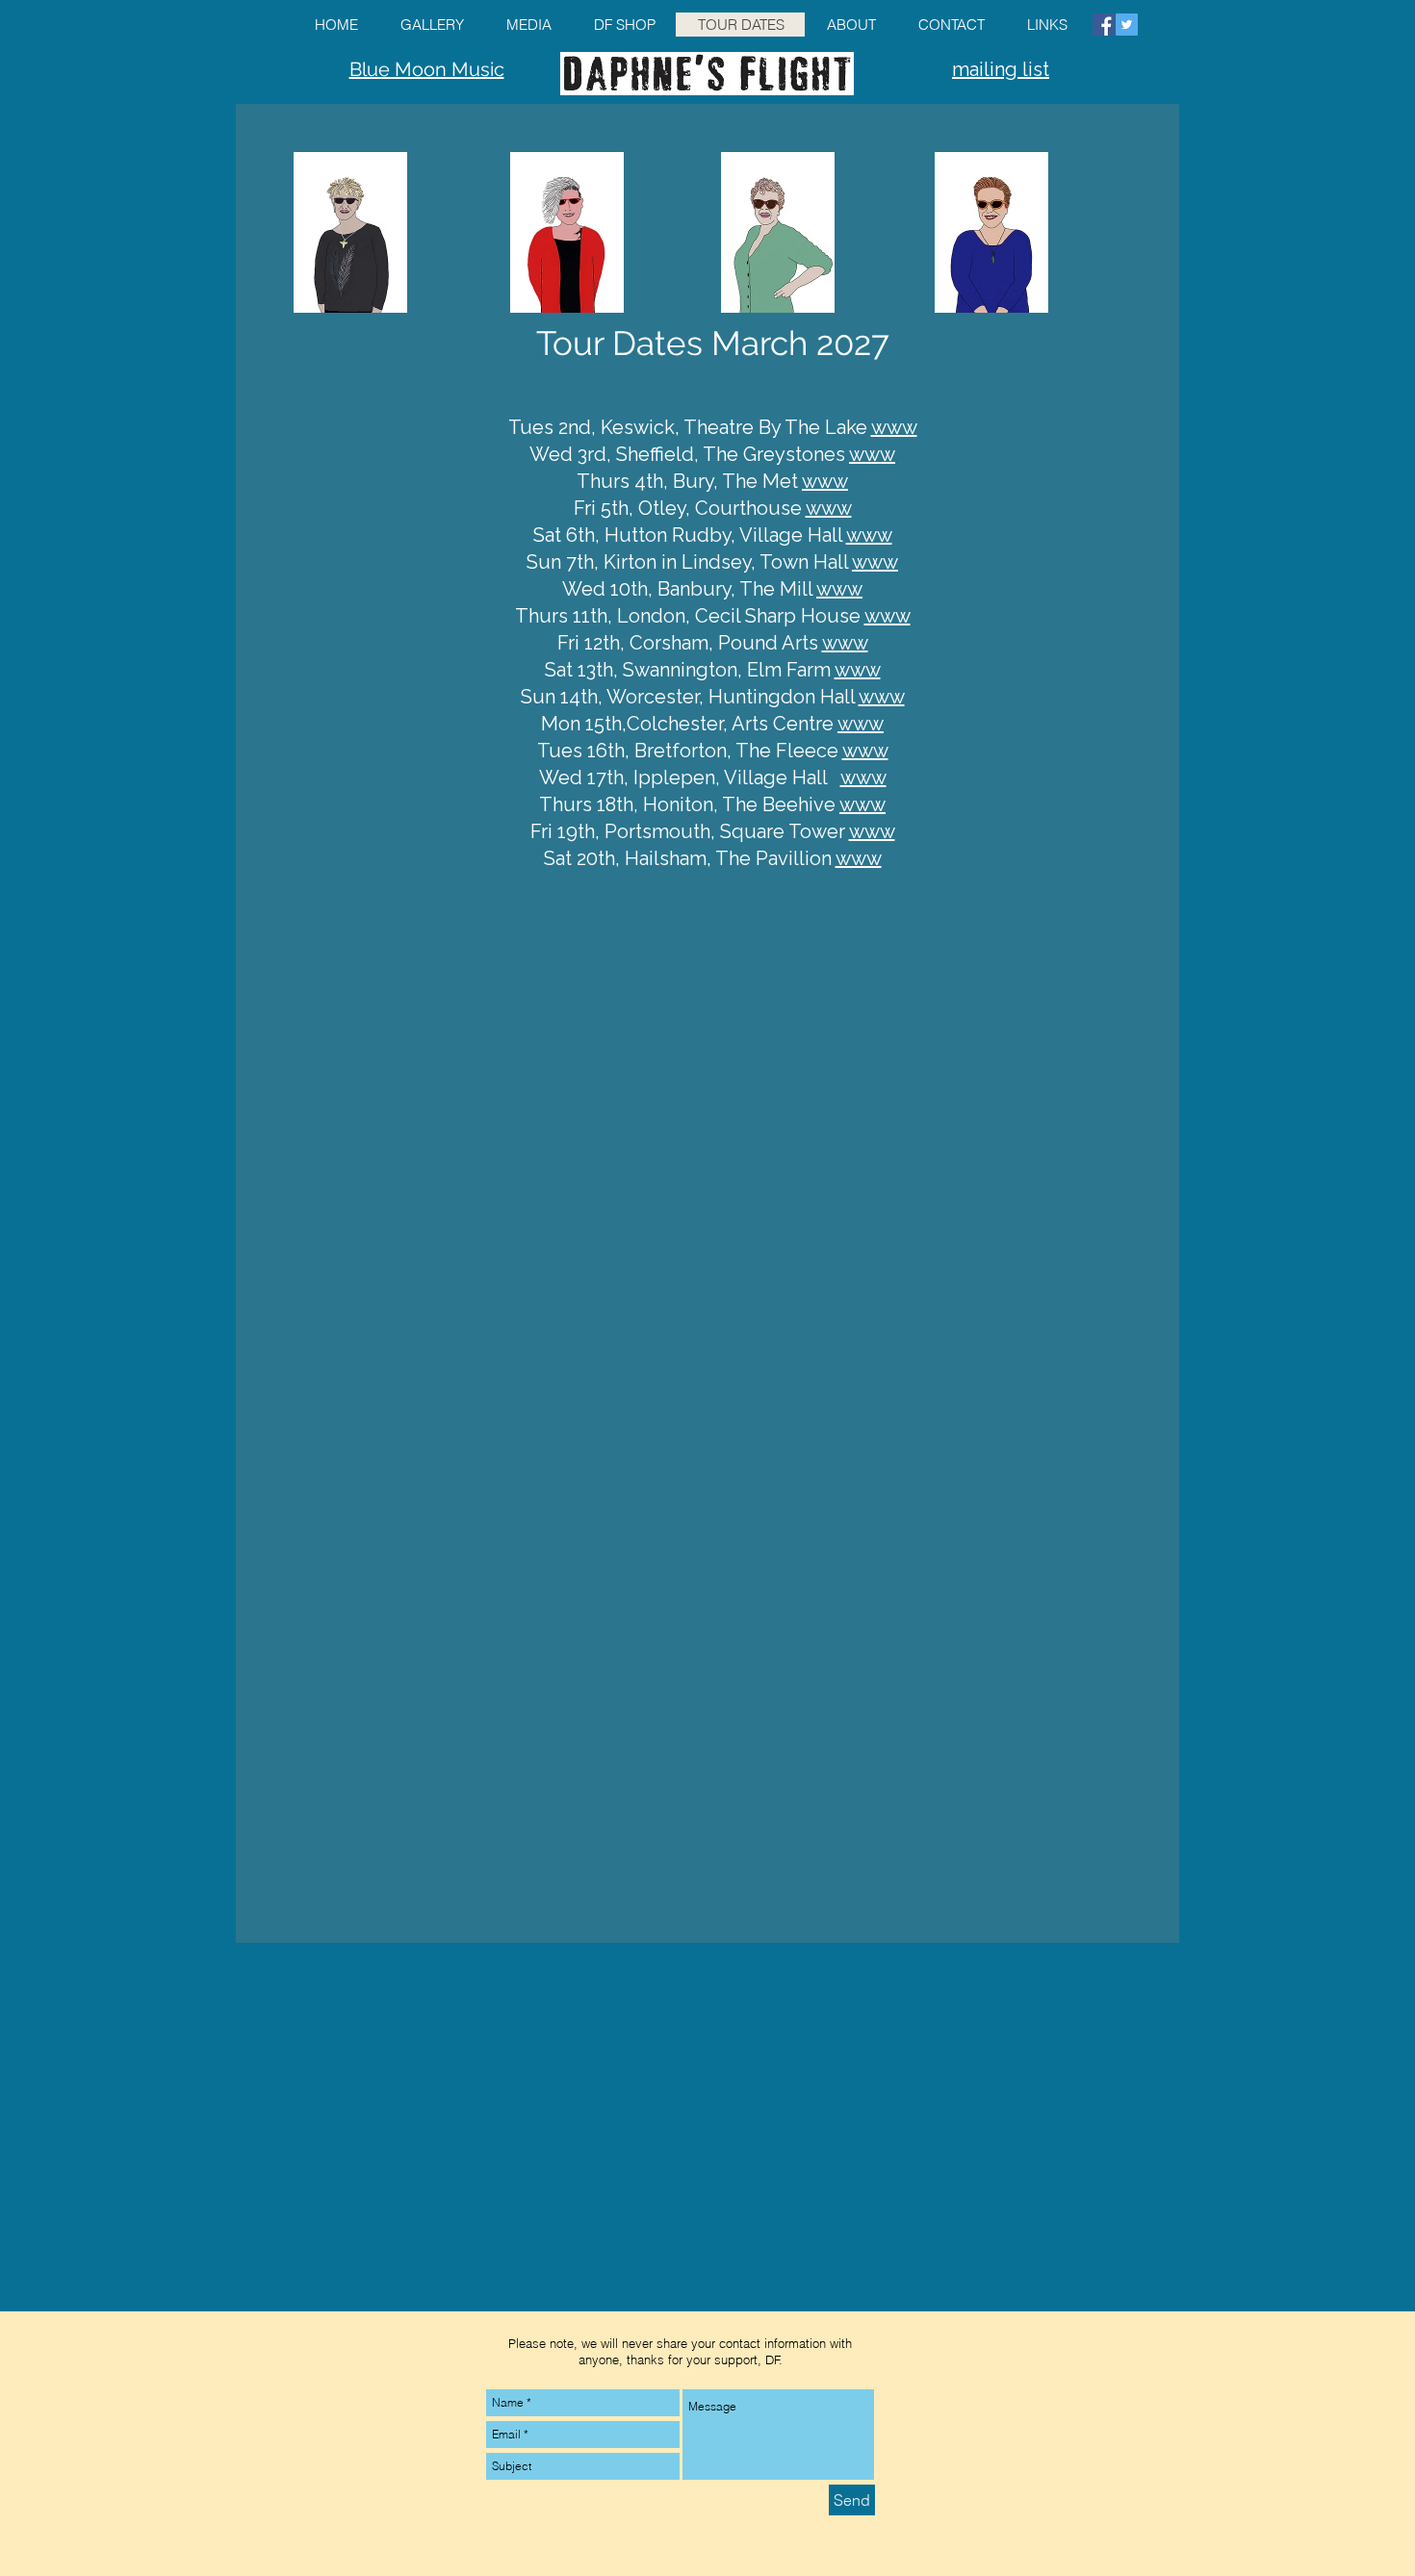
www (894, 427)
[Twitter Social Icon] (1127, 25)
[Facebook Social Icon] (1104, 25)
